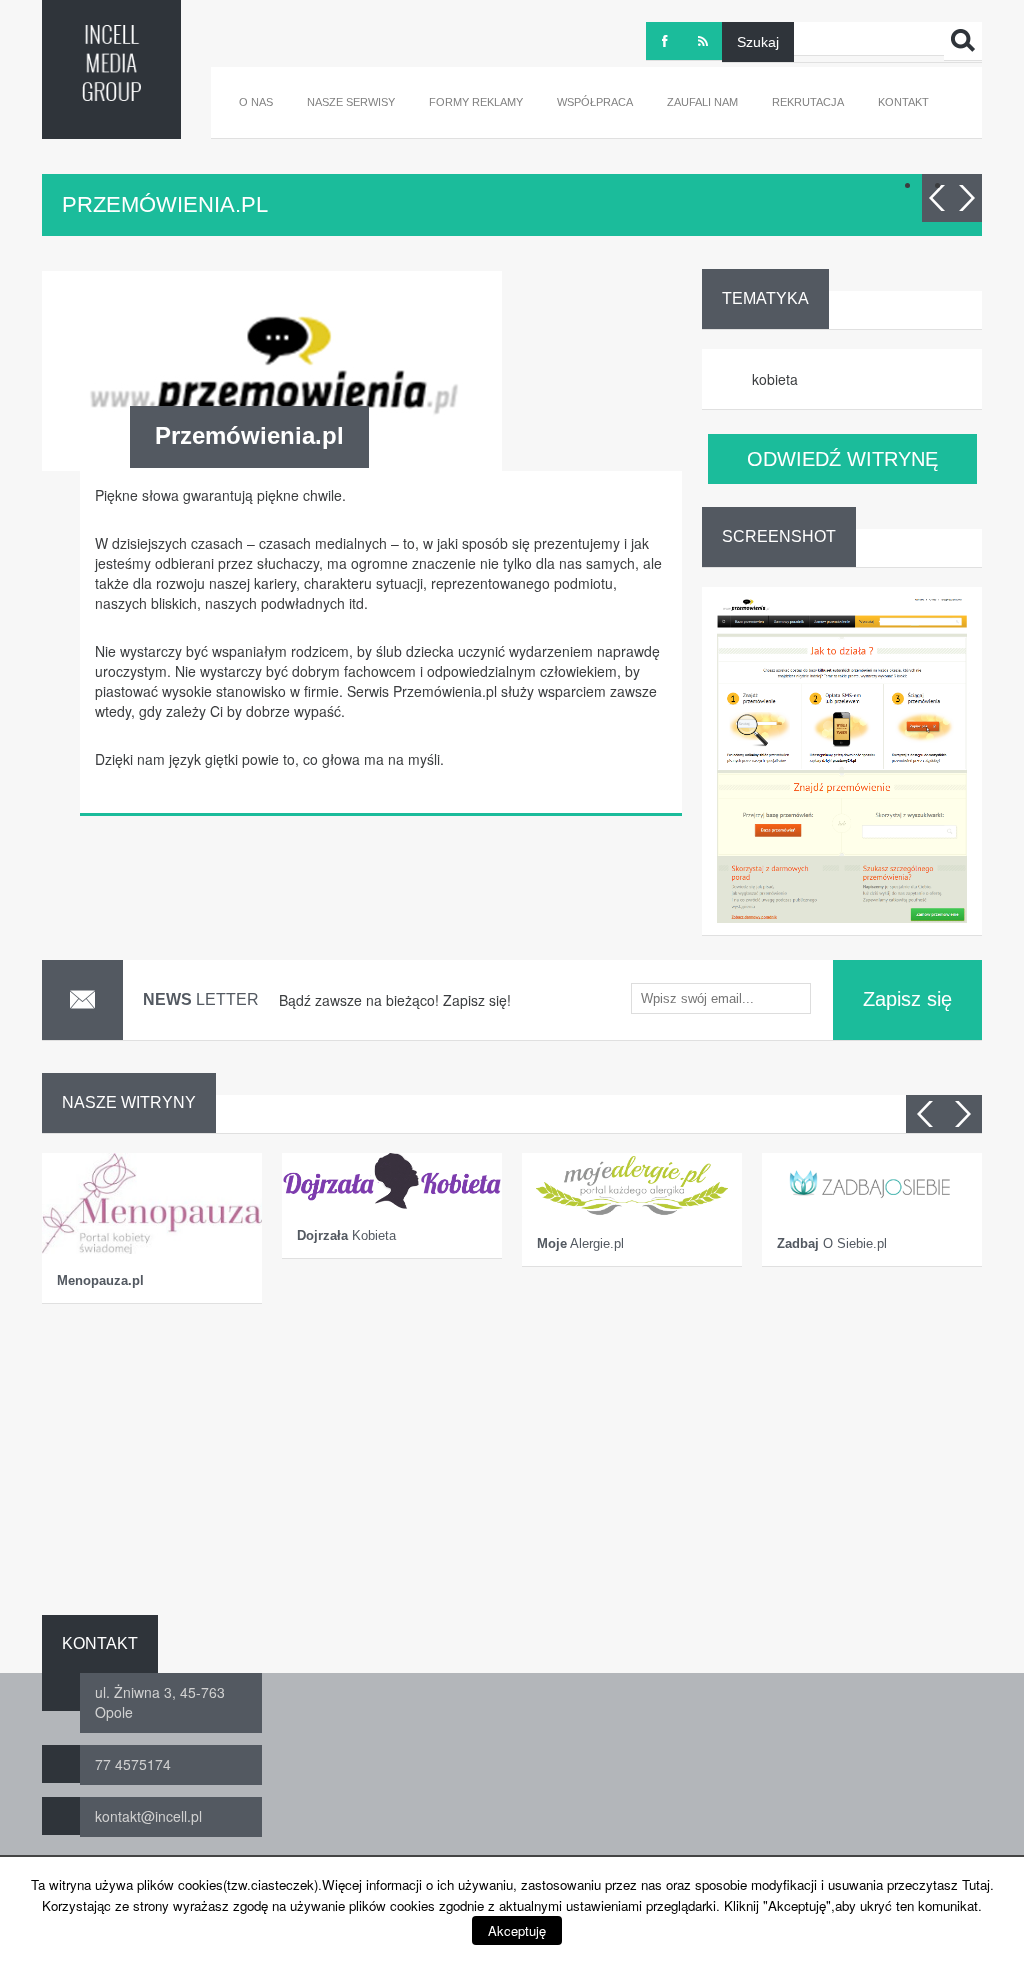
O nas (256, 102)
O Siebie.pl (832, 1243)
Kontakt (903, 102)
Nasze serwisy (351, 102)
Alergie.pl (580, 1243)
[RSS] (703, 41)
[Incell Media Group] (111, 63)
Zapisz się (907, 999)
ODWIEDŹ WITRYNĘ (842, 459)
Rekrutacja (808, 102)
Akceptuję (517, 1930)
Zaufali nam (702, 102)
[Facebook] (665, 41)
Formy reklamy (476, 102)
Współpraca (595, 102)
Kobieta (346, 1235)
